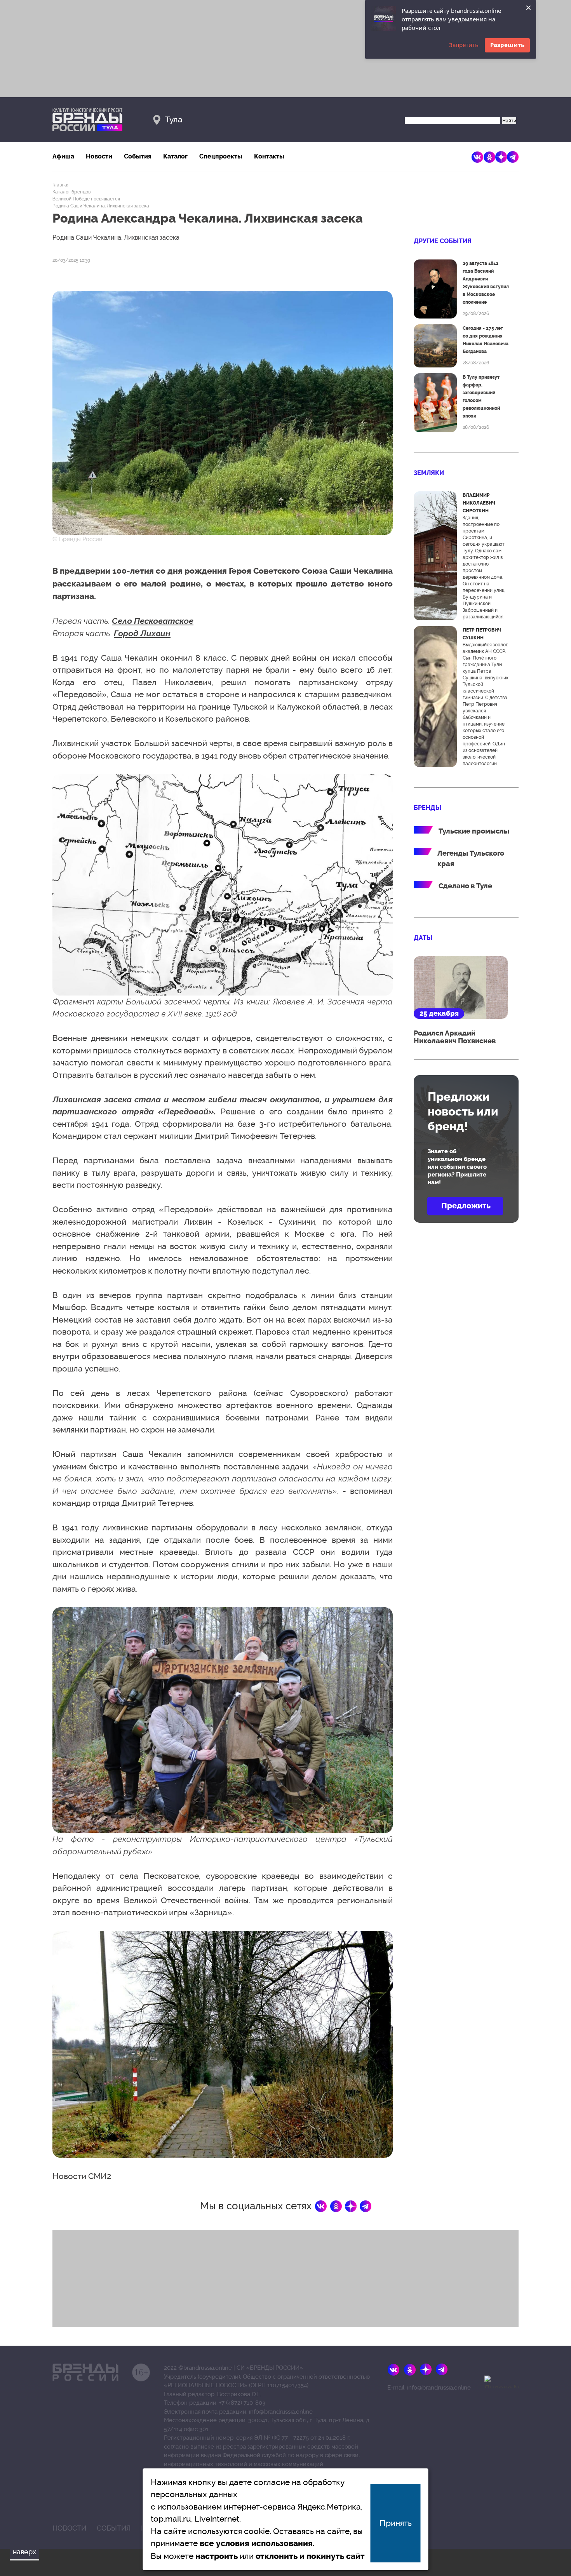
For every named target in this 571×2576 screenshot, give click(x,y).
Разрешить (507, 45)
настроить (217, 2556)
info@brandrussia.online (281, 2412)
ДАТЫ (423, 938)
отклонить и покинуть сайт (310, 2556)
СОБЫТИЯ (114, 2528)
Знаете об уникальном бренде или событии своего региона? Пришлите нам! (457, 1167)
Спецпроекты (221, 156)
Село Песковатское (153, 621)
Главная (61, 185)
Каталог (175, 156)
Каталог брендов (71, 192)
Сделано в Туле (465, 886)
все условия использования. (257, 2543)
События (138, 156)
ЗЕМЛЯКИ (429, 473)
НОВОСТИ (69, 2528)
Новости (99, 156)
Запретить (464, 45)
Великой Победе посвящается (86, 199)
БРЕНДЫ (427, 808)
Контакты (269, 156)
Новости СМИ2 (82, 2176)
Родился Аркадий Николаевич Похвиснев (455, 1037)
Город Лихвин (142, 633)
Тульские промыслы (474, 831)
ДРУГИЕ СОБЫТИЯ (443, 241)
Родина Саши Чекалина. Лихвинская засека (101, 206)
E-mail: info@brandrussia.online (429, 2388)
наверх (24, 2552)
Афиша (63, 156)
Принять (396, 2523)
